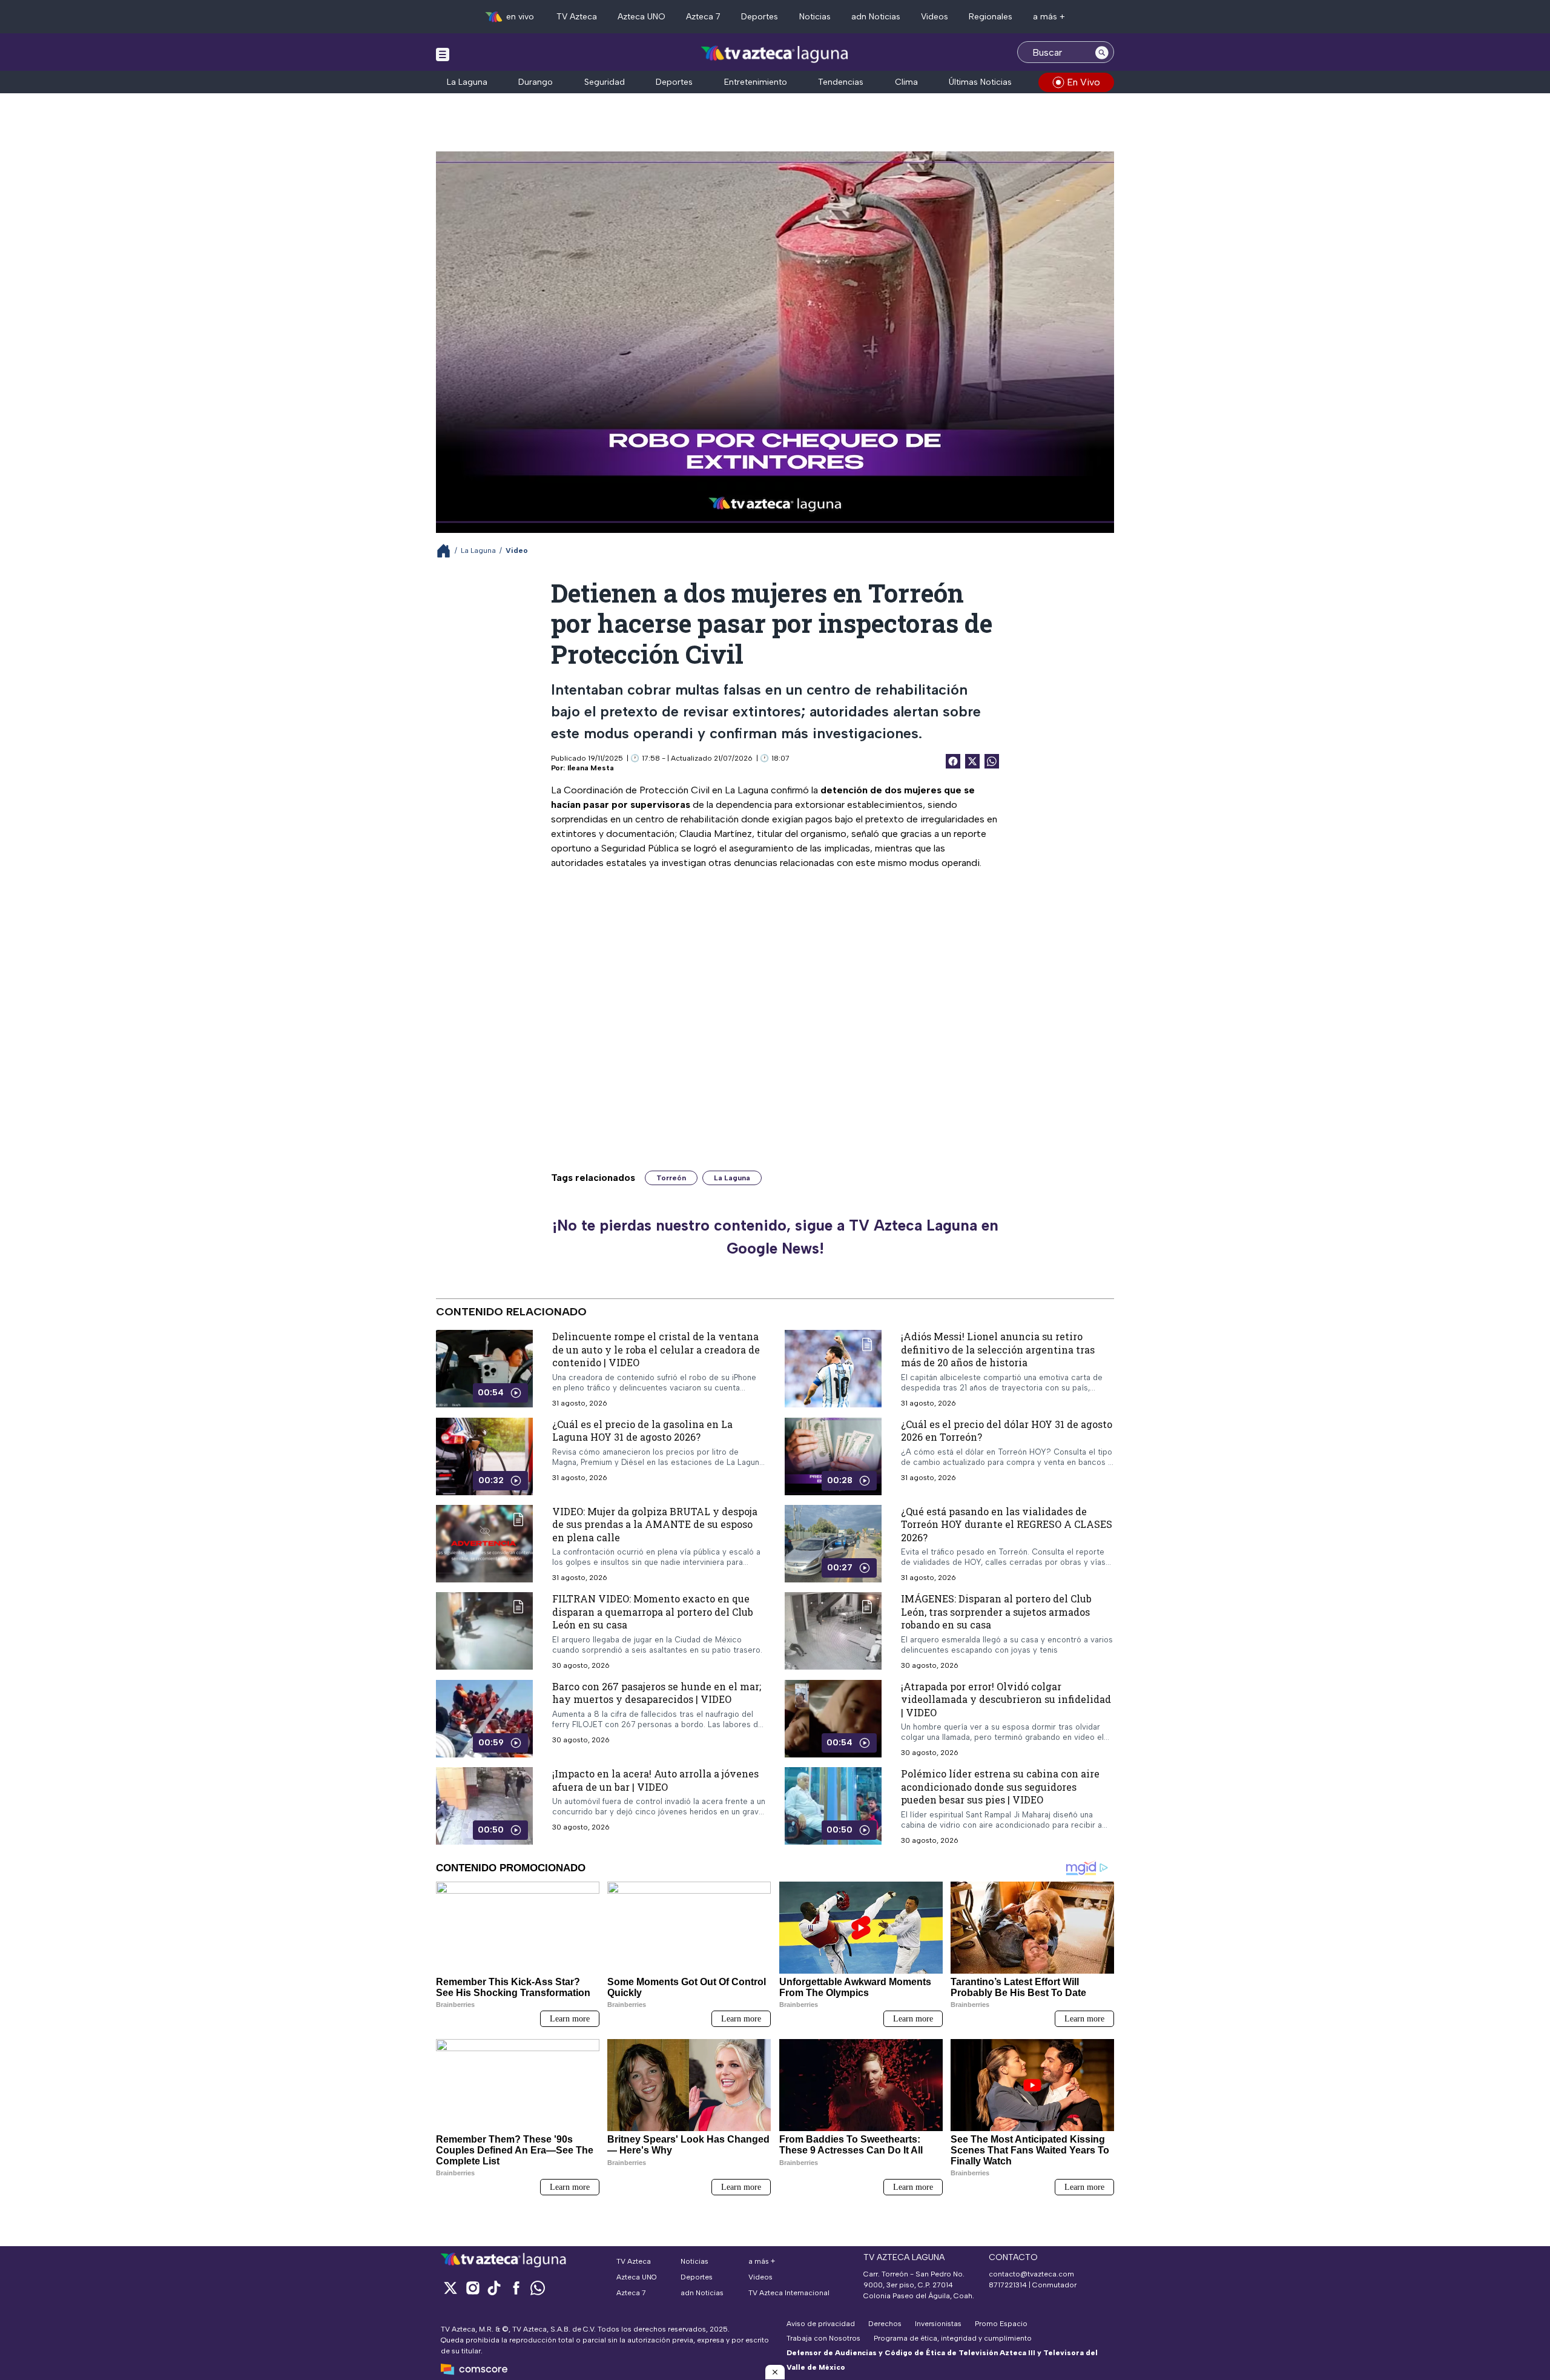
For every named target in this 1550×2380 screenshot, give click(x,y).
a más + (1049, 17)
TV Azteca (577, 17)
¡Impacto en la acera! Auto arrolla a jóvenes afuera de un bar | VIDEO (655, 1780)
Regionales (991, 17)
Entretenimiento (756, 82)
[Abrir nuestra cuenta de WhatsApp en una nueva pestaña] (538, 2288)
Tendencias (841, 82)
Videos (935, 17)
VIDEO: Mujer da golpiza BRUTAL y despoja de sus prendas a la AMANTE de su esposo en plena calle (655, 1524)
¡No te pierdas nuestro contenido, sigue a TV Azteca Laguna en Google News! (775, 1237)
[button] (775, 2372)
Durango (536, 82)
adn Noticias (876, 17)
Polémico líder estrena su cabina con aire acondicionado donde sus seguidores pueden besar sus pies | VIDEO (1000, 1787)
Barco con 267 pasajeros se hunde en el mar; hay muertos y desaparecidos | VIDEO (657, 1693)
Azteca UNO (641, 17)
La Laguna (467, 82)
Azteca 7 (703, 17)
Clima (906, 82)
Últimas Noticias (980, 82)
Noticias (815, 17)
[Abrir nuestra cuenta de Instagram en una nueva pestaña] (472, 2288)
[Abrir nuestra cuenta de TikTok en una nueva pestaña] (494, 2288)
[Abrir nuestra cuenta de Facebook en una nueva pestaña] (516, 2288)
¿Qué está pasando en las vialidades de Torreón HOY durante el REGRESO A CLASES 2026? (1007, 1524)
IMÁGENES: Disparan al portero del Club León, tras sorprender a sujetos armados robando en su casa (996, 1611)
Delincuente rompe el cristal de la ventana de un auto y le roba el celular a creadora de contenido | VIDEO (656, 1349)
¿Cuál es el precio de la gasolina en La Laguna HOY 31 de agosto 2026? (642, 1431)
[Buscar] (1102, 52)
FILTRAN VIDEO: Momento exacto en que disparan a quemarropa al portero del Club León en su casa (653, 1611)
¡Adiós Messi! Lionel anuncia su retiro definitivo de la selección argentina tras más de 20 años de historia (998, 1349)
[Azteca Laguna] (775, 54)
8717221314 (1008, 2285)
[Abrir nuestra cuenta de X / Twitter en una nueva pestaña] (450, 2288)
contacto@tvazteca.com (1031, 2274)
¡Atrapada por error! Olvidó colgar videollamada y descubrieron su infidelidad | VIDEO (1006, 1699)
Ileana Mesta (591, 768)
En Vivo (1083, 82)
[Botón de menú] (443, 54)
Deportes (760, 17)
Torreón (671, 1178)
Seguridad (605, 82)
